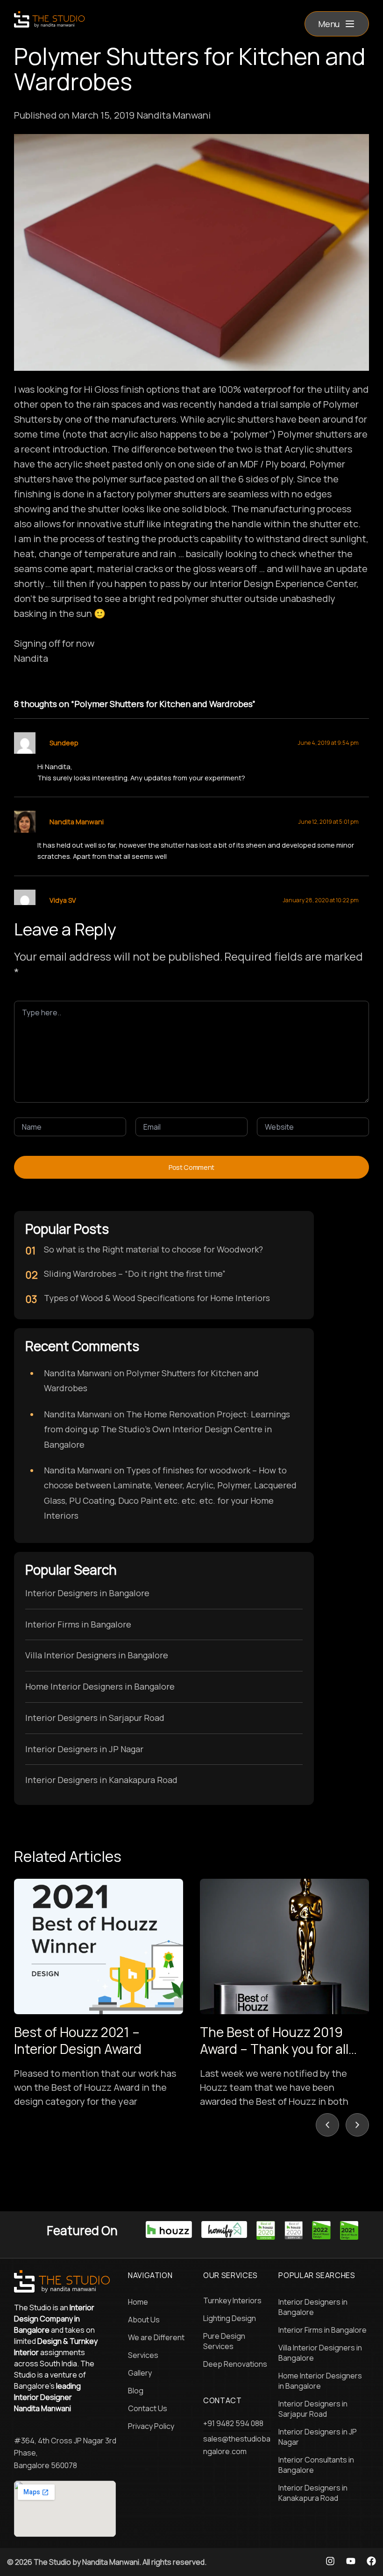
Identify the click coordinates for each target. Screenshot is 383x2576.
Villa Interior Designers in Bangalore (97, 1655)
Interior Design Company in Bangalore (54, 2319)
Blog (136, 2391)
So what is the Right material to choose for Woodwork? (153, 1249)
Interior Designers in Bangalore (87, 1593)
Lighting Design (230, 2318)
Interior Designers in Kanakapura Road (101, 1780)
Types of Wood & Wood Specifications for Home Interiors (157, 1298)
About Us (144, 2320)
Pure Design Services (224, 2341)
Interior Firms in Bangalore (78, 1624)
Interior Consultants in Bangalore (316, 2465)
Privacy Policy (151, 2426)
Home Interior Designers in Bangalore (100, 1686)
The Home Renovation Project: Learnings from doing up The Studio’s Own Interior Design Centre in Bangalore (167, 1429)
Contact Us (148, 2408)
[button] (337, 24)
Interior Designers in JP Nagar (84, 1749)
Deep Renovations (235, 2364)
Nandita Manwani (77, 822)
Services (143, 2355)
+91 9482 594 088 (233, 2423)
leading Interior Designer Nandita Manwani (47, 2397)
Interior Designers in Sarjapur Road (95, 1718)
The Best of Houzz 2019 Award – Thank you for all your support (274, 2049)
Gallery (140, 2373)
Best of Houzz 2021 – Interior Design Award (78, 2040)
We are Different (156, 2337)
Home (138, 2302)
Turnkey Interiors (232, 2300)
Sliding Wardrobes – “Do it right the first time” (135, 1274)
